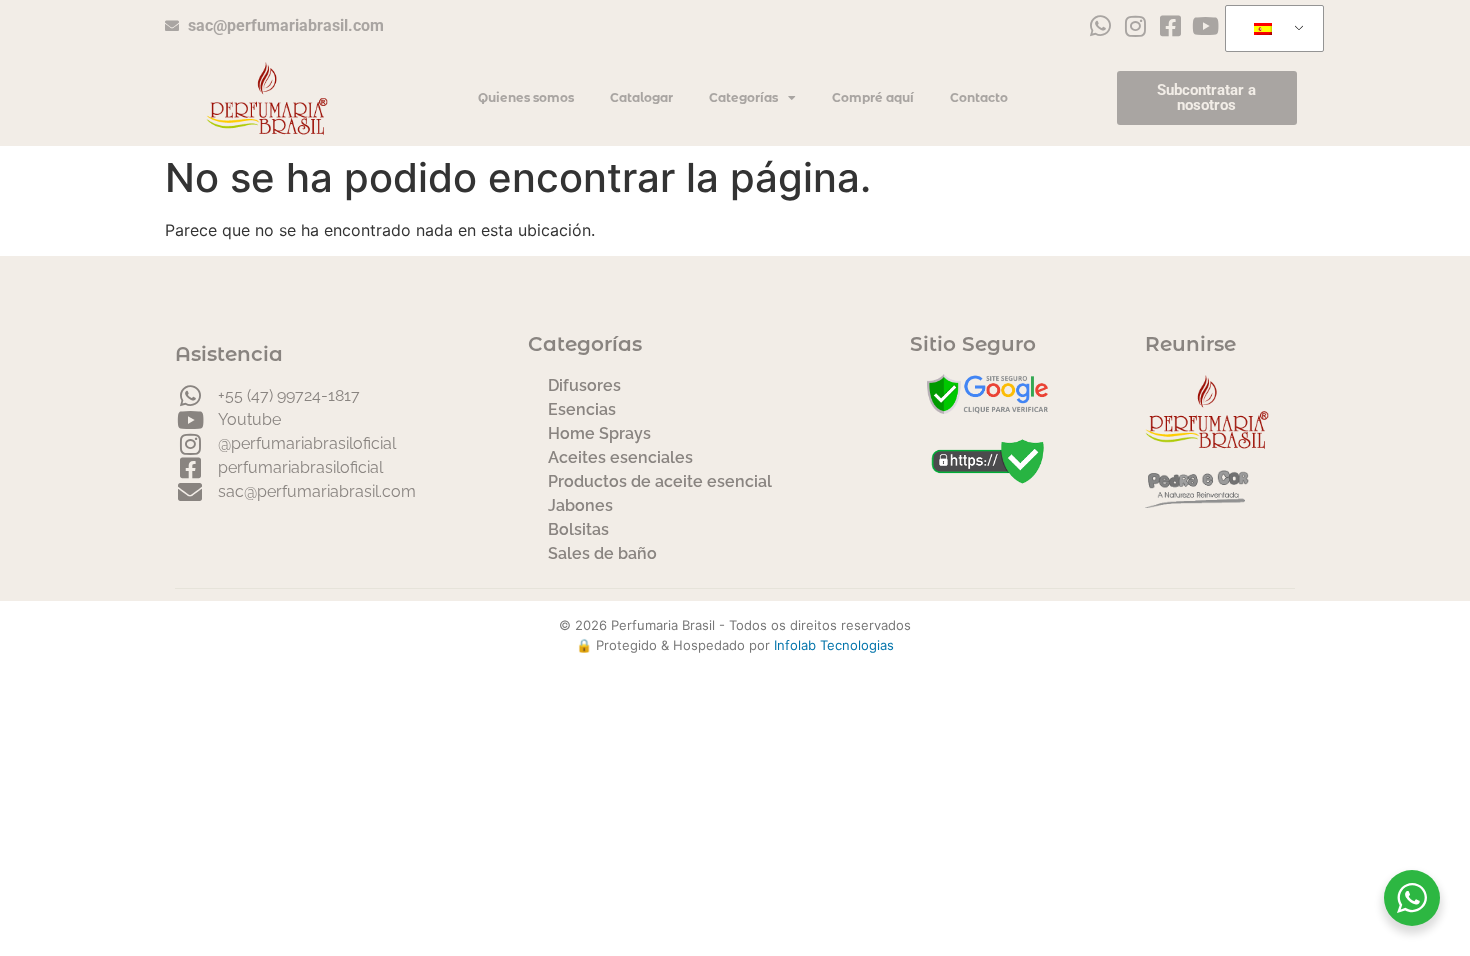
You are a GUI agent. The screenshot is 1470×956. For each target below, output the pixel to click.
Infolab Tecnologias (834, 645)
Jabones (580, 505)
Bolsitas (578, 529)
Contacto (979, 97)
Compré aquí (873, 97)
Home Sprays (599, 433)
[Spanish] (1271, 29)
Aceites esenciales (620, 457)
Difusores (584, 385)
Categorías (743, 97)
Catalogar (641, 97)
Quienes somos (526, 97)
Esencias (582, 409)
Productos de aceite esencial (660, 481)
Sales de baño (602, 553)
